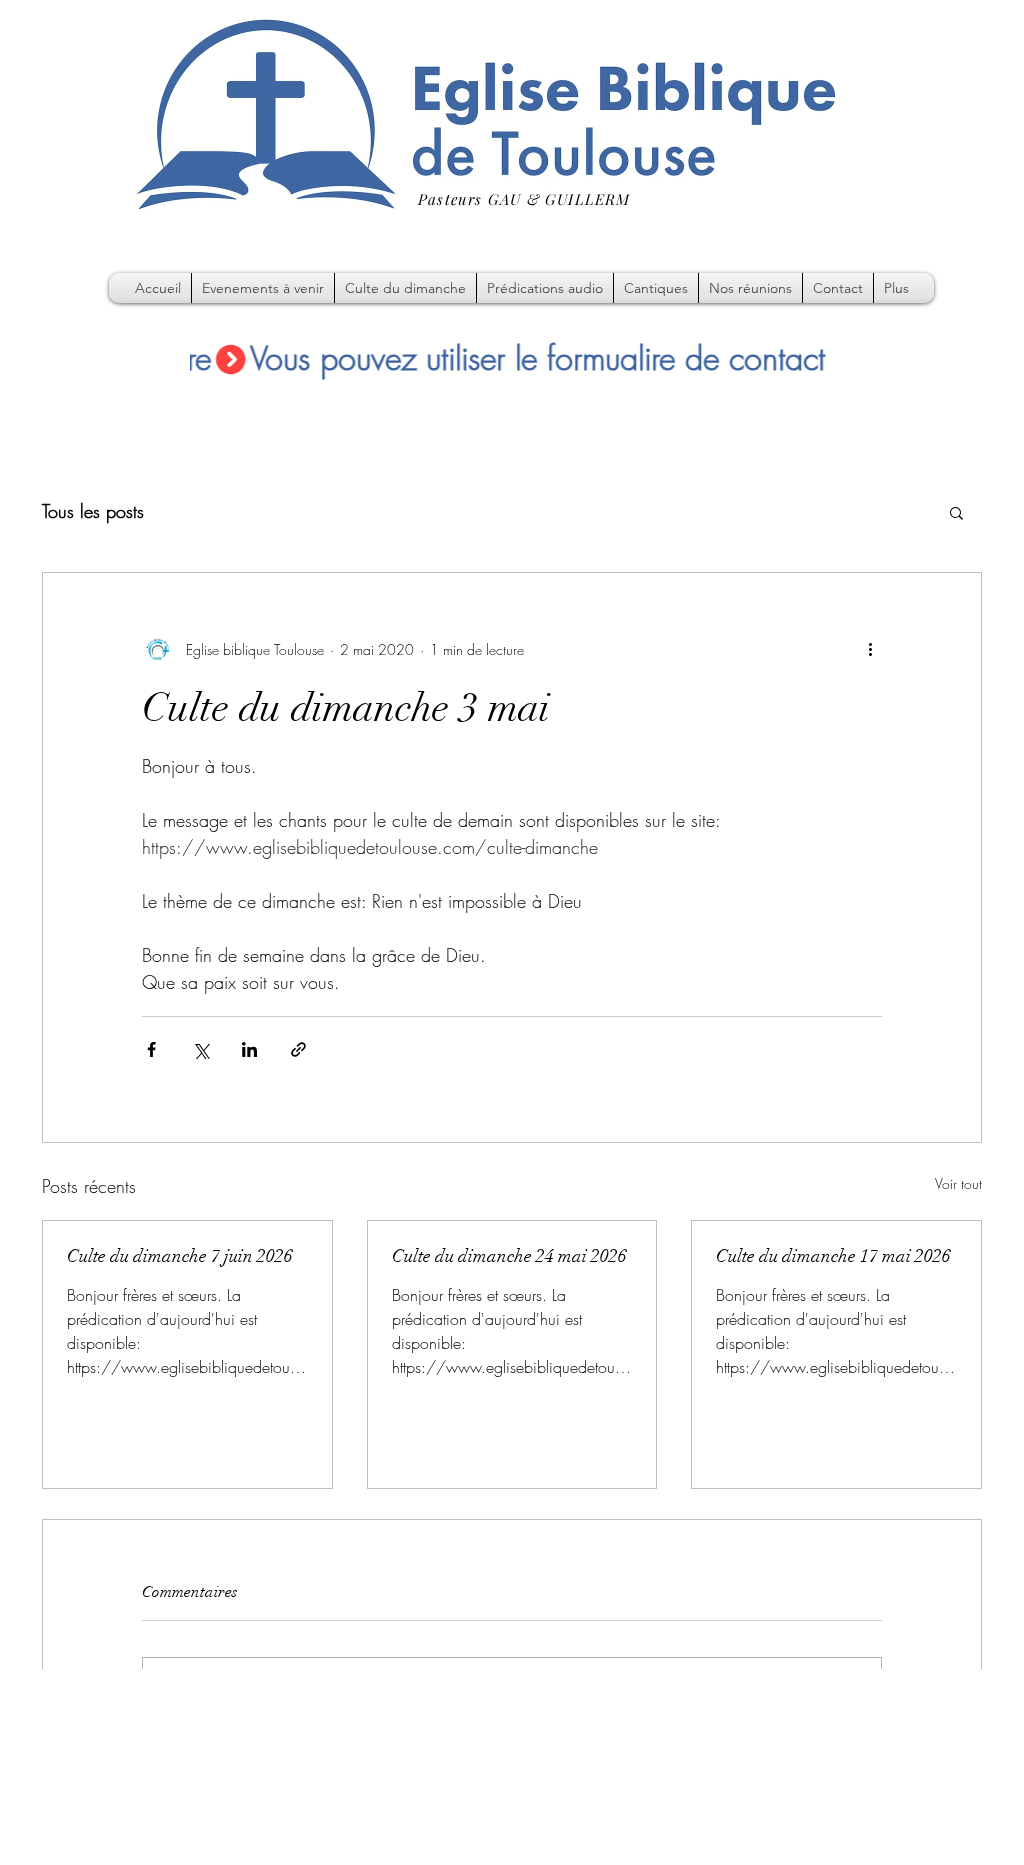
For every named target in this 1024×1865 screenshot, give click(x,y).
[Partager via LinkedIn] (249, 1049)
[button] (956, 512)
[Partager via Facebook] (151, 1049)
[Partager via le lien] (298, 1049)
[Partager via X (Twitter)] (200, 1049)
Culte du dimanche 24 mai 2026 (509, 1256)
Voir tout (958, 1183)
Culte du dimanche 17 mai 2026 (833, 1256)
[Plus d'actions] (870, 649)
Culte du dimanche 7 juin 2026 (180, 1256)
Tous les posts (93, 511)
